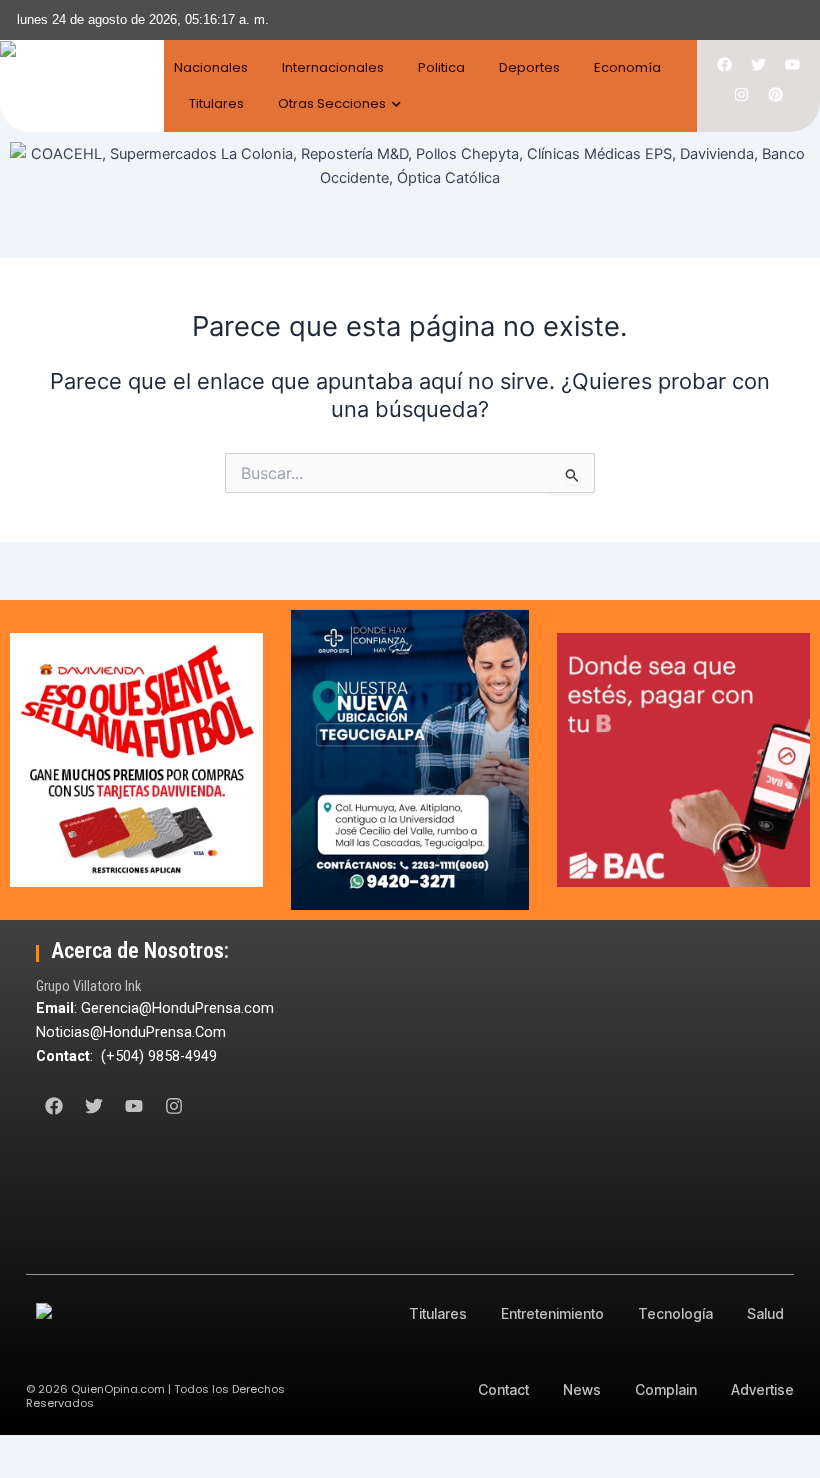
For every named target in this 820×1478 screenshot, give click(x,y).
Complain (666, 1389)
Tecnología (675, 1313)
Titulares (216, 103)
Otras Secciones (332, 103)
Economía (627, 67)
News (582, 1389)
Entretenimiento (552, 1313)
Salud (765, 1313)
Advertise (762, 1389)
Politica (441, 67)
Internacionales (333, 67)
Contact (503, 1389)
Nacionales (211, 67)
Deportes (529, 67)
